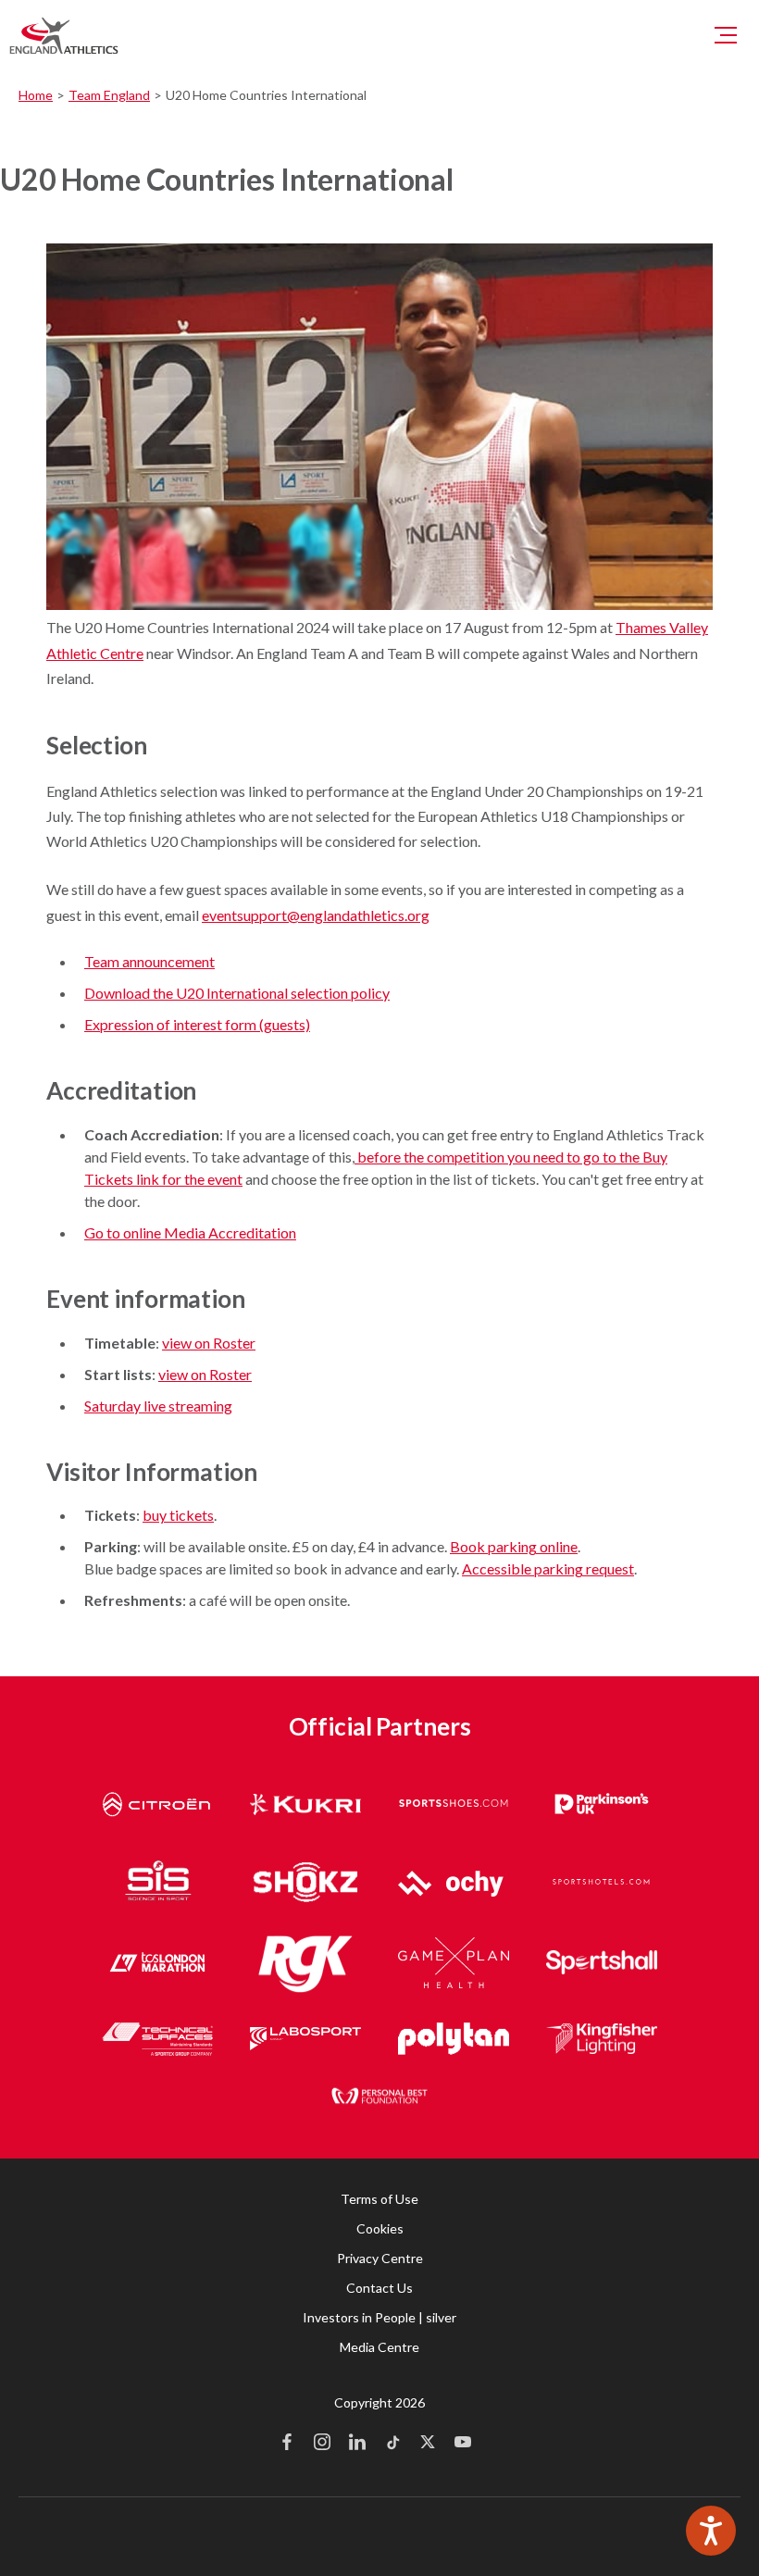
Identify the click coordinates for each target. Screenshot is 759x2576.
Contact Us (379, 2288)
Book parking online (514, 1546)
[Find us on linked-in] (357, 2444)
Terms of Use (379, 2199)
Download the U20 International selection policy (237, 993)
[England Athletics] (64, 35)
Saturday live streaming (158, 1406)
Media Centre (379, 2347)
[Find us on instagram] (322, 2444)
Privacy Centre (380, 2258)
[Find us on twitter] (428, 2444)
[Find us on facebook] (287, 2444)
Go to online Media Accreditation (190, 1232)
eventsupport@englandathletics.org (316, 915)
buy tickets (178, 1515)
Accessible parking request (548, 1568)
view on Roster (209, 1343)
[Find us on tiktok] (392, 2444)
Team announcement (149, 961)
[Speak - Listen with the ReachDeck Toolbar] (711, 2531)
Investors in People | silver (379, 2317)
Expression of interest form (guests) (197, 1024)
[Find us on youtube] (463, 2444)
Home (36, 95)
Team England (109, 95)
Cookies (380, 2228)
